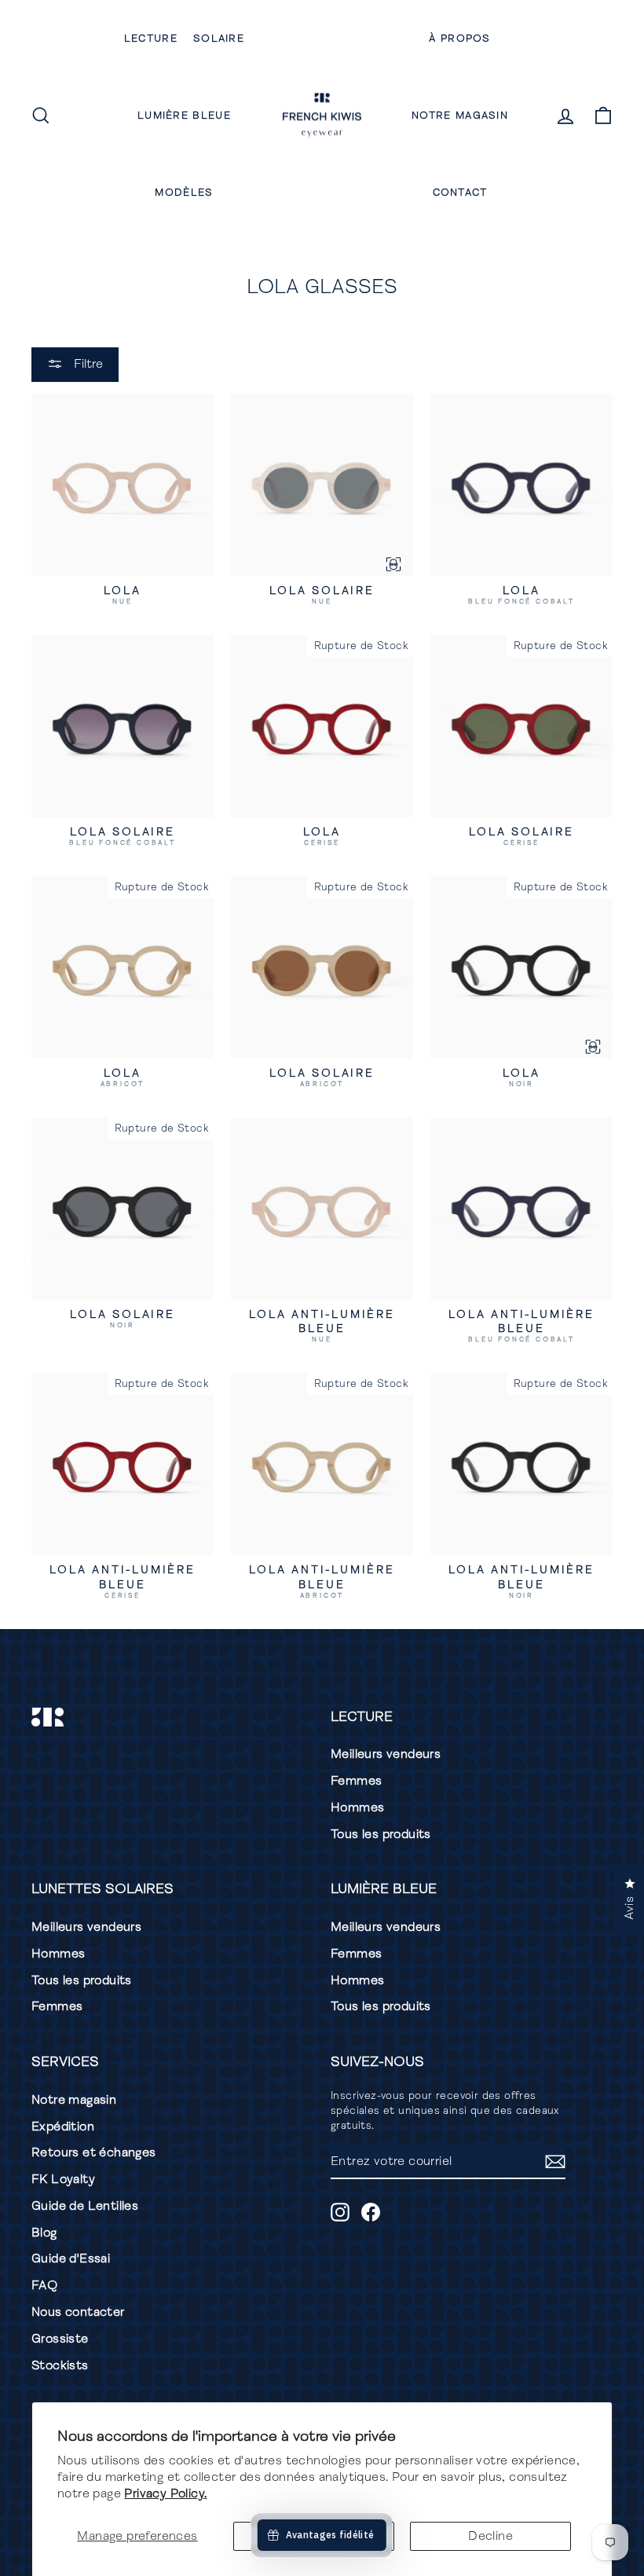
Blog (44, 2233)
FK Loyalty (63, 2179)
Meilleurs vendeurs (386, 1754)
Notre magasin (460, 116)
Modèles (184, 193)
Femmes (356, 1781)
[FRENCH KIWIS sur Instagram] (340, 2212)
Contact (460, 193)
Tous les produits (381, 1834)
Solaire (219, 39)
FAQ (44, 2285)
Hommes (357, 1807)
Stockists (60, 2365)
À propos (459, 39)
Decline (490, 2536)
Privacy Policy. (165, 2493)
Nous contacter (78, 2312)
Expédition (63, 2126)
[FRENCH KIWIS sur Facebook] (371, 2212)
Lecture (151, 39)
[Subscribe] (555, 2162)
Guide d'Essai (71, 2259)
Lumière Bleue (184, 116)
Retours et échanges (94, 2152)
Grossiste (60, 2339)
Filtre (87, 364)
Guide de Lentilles (85, 2206)
